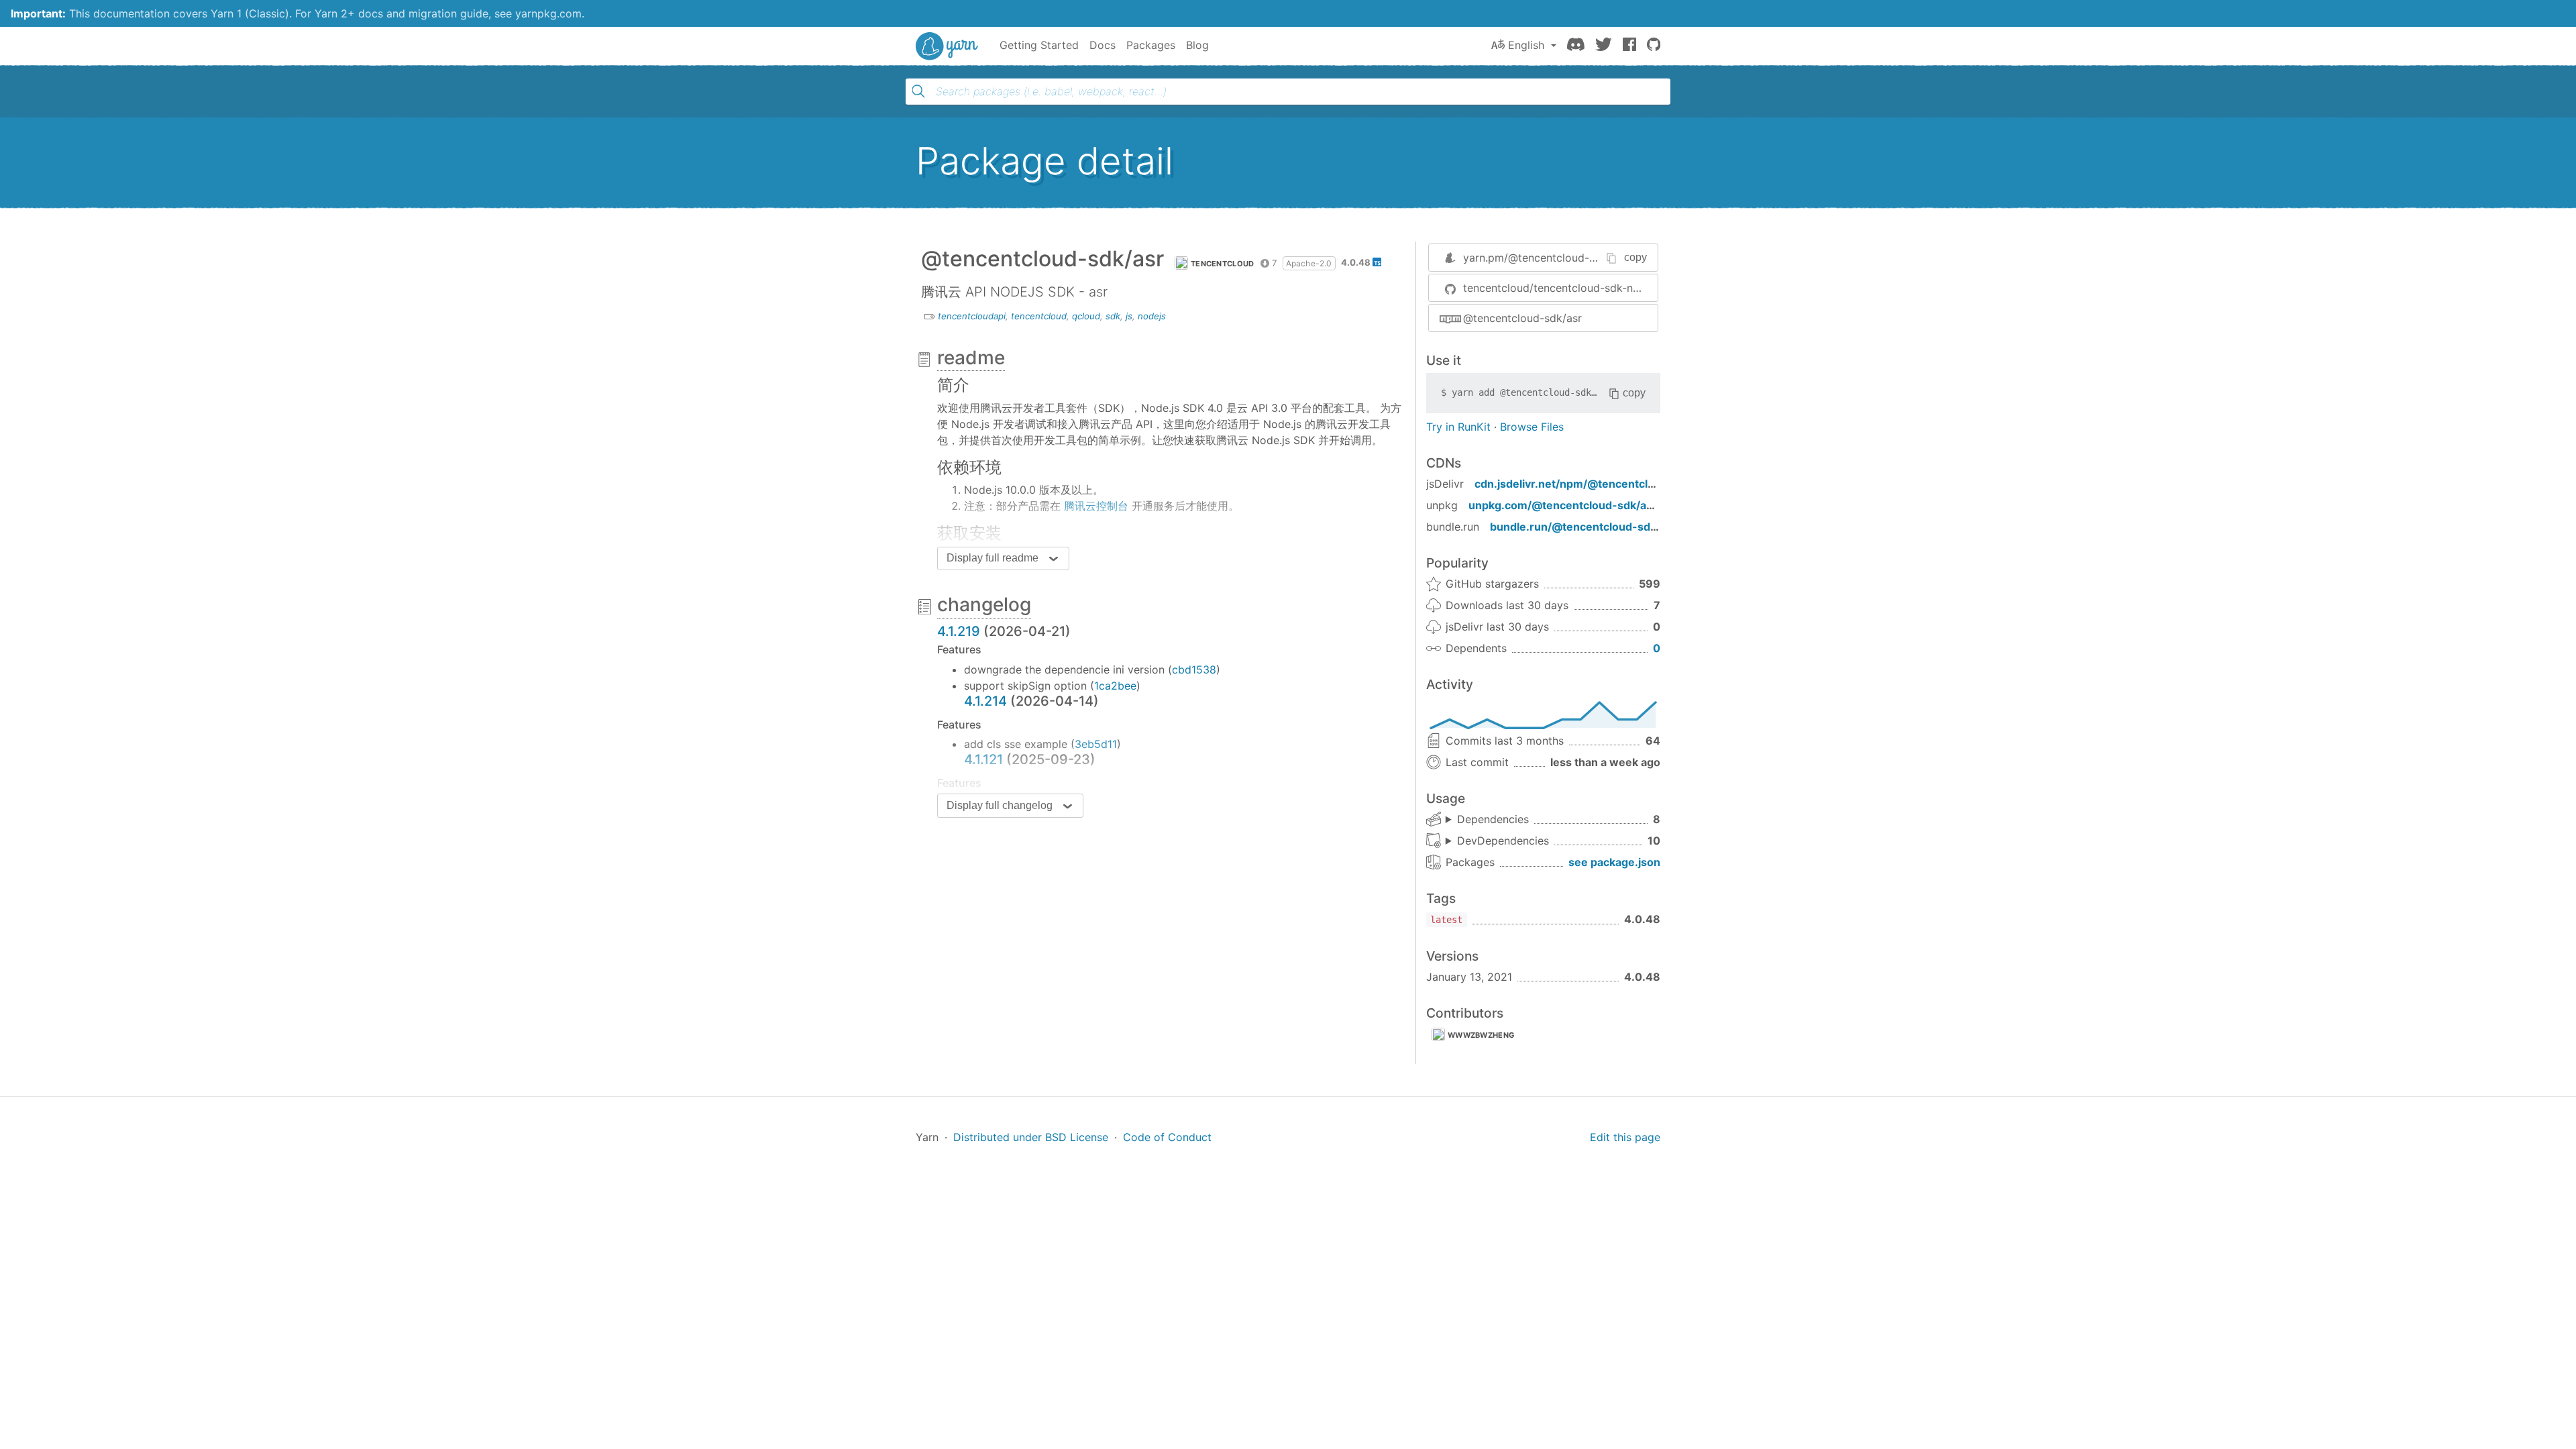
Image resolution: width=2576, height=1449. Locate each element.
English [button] (1526, 45)
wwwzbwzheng (1481, 1035)
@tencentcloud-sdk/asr (1522, 318)
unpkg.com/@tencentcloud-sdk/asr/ (1565, 505)
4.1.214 (985, 701)
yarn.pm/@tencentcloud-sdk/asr (1545, 258)
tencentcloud (1223, 264)
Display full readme (992, 558)
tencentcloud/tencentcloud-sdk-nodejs (1560, 288)
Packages (1151, 45)
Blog (1197, 45)
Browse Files (1532, 427)
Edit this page (1625, 1137)
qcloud (1086, 316)
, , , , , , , (1487, 820)
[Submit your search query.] (918, 91)
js (1129, 316)
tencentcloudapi (972, 316)
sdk (1113, 316)
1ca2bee (1115, 686)
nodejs (1152, 316)
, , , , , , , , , (1497, 841)
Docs (1103, 45)
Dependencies (1493, 819)
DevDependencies (1503, 841)
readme (971, 358)
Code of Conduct (1167, 1137)
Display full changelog (1000, 805)
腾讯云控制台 (1096, 506)
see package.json (1614, 862)
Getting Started (1039, 45)
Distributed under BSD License (1031, 1137)
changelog (984, 604)
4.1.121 (983, 759)
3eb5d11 (1096, 744)
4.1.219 (959, 631)
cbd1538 (1194, 669)
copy (1635, 257)
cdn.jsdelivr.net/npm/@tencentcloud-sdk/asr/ (1596, 484)
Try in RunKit (1458, 427)
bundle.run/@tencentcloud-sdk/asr (1584, 527)
